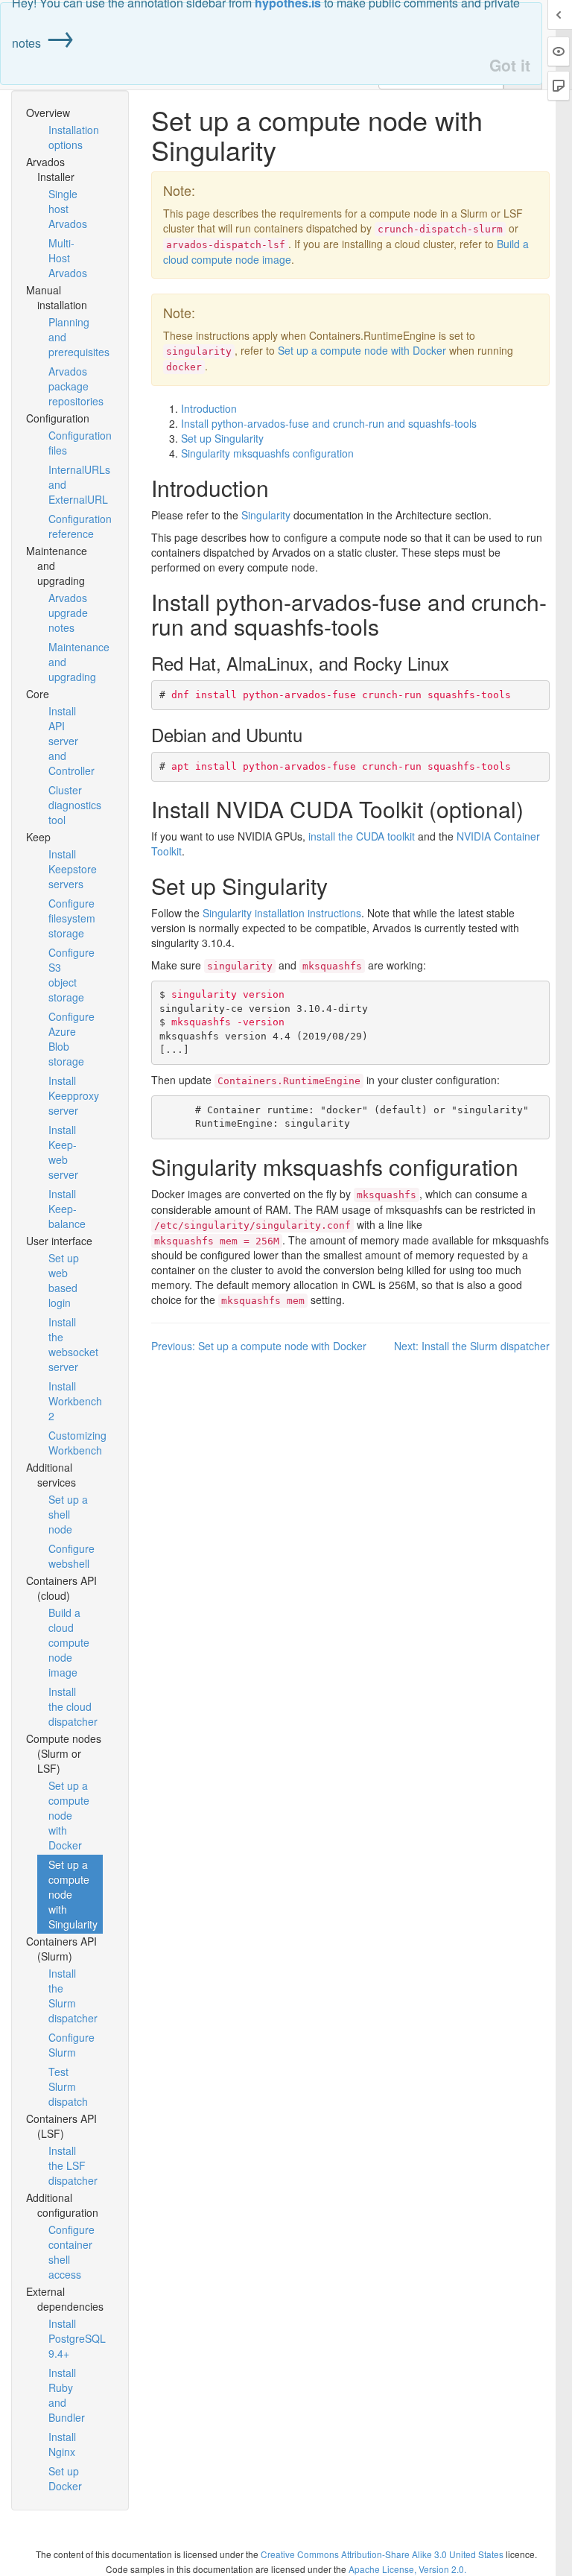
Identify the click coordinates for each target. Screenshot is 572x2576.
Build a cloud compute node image (69, 1642)
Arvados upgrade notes (68, 613)
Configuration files (76, 443)
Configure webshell (71, 1556)
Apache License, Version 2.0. (407, 2569)
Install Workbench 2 (75, 1401)
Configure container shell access (71, 2252)
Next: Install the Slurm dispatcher (472, 1346)
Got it (510, 65)
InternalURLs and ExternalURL (76, 484)
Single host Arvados (68, 209)
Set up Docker (65, 2478)
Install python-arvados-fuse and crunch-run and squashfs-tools (329, 423)
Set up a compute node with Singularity (73, 1894)
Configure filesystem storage (72, 918)
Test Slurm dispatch (68, 2086)
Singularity (266, 515)
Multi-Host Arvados (68, 258)
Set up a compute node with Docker (69, 1815)
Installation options (74, 137)
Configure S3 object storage (71, 975)
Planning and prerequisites (76, 337)
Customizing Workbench (76, 1443)
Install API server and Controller (71, 741)
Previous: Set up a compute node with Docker (259, 1346)
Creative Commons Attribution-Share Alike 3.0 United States (382, 2554)
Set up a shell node (68, 1514)
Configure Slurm (71, 2045)
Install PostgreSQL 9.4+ (76, 2338)
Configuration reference (76, 526)
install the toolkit (362, 836)
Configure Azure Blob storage (71, 1039)
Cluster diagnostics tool (75, 805)
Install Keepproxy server (74, 1095)
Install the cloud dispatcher (73, 1706)
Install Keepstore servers (73, 869)
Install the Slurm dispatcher (73, 1996)
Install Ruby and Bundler (67, 2395)
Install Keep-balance (67, 1209)
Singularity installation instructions (282, 913)
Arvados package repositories (76, 386)
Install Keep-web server (63, 1152)
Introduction (209, 408)
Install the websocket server (73, 1344)
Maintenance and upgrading (76, 662)
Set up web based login (64, 1280)
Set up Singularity (222, 438)
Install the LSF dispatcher (73, 2165)
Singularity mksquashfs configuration (267, 453)
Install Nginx (62, 2444)
